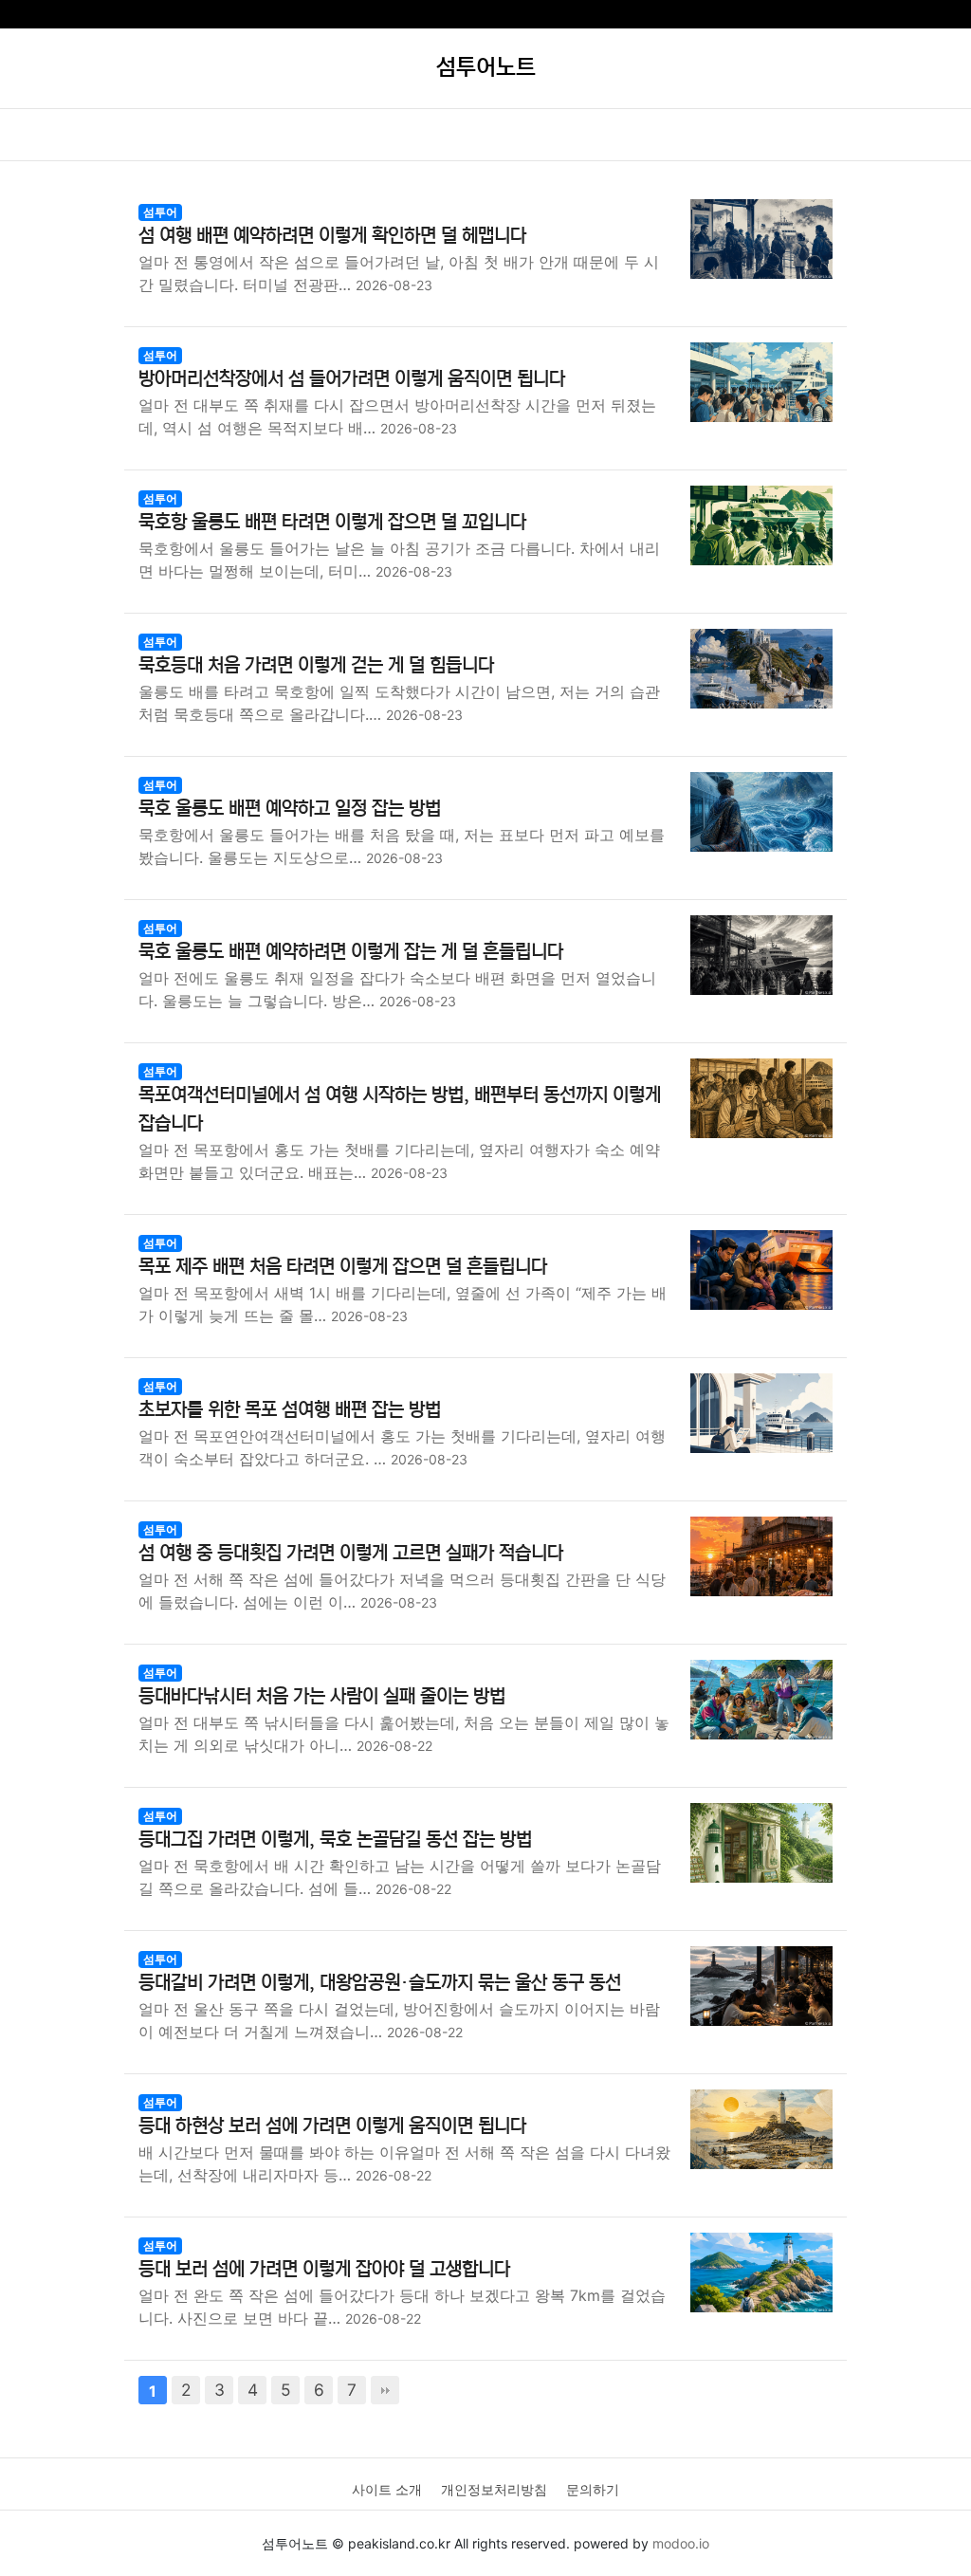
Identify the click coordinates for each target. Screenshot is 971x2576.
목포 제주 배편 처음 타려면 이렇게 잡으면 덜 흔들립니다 (343, 1267)
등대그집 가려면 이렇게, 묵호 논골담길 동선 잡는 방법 (335, 1840)
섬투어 (160, 212)
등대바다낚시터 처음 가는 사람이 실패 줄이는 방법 (322, 1696)
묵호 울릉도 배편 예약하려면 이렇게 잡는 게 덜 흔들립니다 (351, 952)
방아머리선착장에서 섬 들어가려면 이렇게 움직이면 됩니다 (352, 379)
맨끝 (385, 2390)
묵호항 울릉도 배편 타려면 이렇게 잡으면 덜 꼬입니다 (332, 522)
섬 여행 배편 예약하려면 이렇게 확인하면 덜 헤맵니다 (332, 236)
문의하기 (593, 2489)
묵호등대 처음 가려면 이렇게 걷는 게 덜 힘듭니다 (316, 665)
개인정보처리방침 (494, 2489)
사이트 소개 (387, 2489)
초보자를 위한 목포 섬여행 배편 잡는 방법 (290, 1410)
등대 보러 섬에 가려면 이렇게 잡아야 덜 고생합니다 (324, 2269)
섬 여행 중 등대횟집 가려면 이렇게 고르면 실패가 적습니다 (351, 1553)
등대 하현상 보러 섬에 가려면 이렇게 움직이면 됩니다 (332, 2126)
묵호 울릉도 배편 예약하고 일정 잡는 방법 (290, 809)
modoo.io (681, 2543)
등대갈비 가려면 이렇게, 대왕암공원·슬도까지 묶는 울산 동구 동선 (380, 1983)
